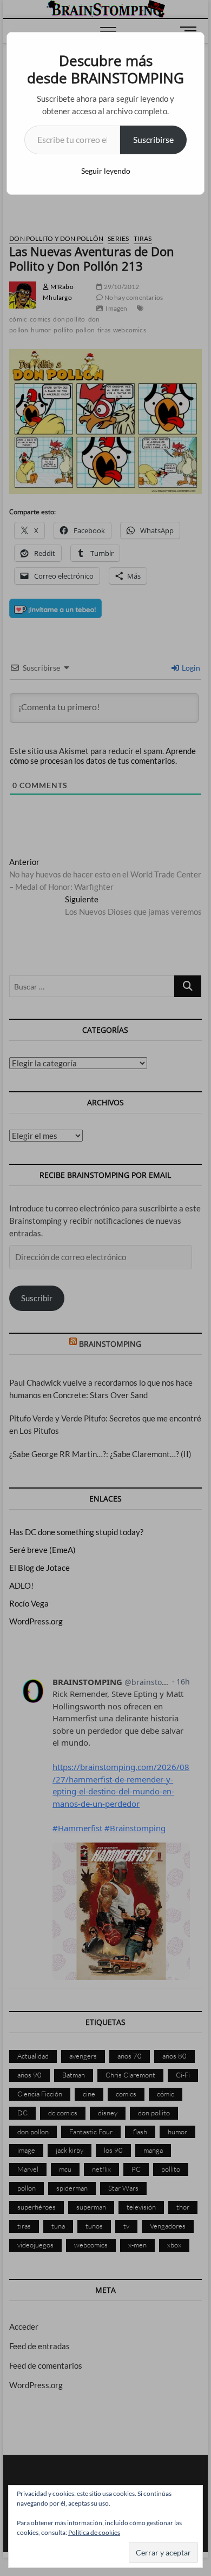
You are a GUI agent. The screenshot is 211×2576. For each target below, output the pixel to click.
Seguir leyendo (106, 171)
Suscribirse (153, 139)
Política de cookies (94, 2532)
